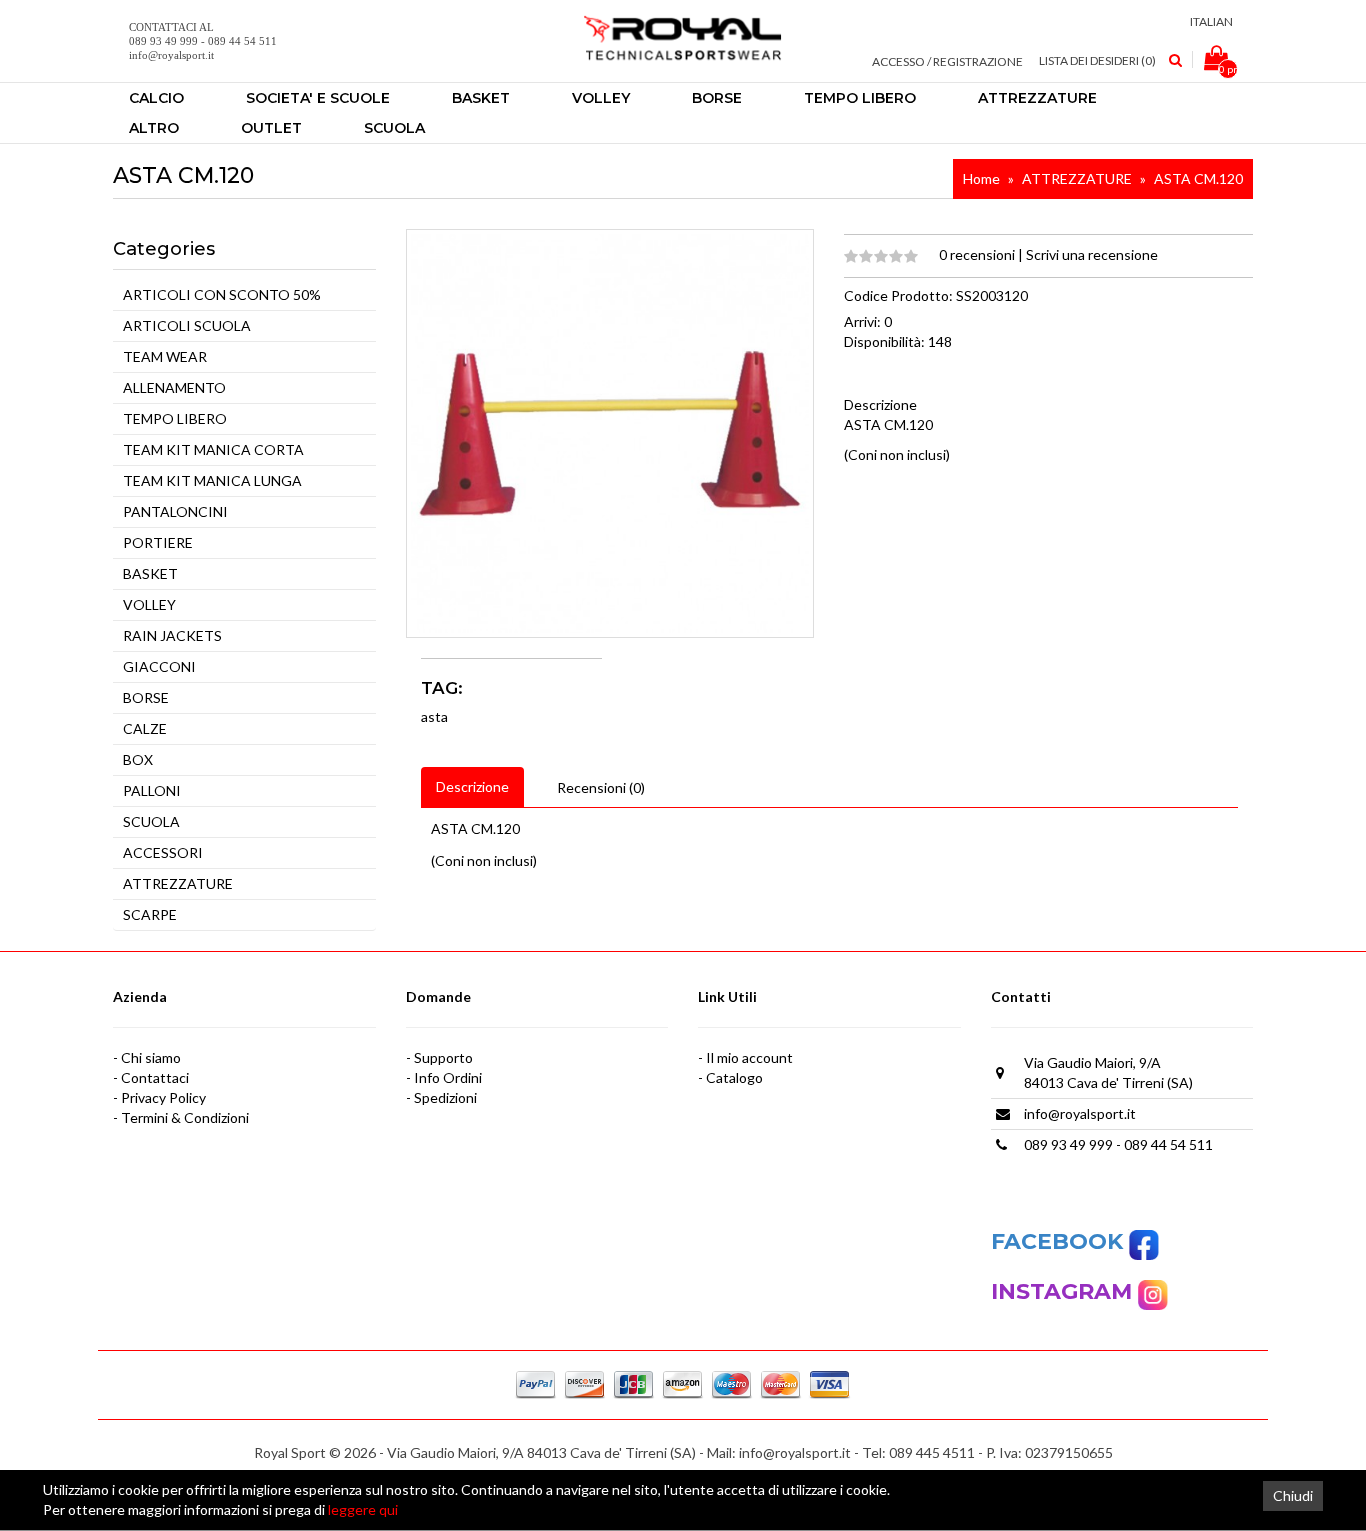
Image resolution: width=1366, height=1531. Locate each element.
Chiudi (1293, 1495)
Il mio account (749, 1057)
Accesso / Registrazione (947, 61)
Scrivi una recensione (1092, 254)
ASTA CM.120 (1198, 178)
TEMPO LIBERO (175, 418)
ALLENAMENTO (174, 387)
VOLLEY (149, 604)
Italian (1211, 21)
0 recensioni (978, 254)
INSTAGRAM (1064, 1291)
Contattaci (155, 1077)
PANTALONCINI (175, 511)
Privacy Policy (163, 1097)
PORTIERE (158, 542)
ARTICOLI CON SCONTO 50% (222, 294)
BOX (138, 759)
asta (434, 716)
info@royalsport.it (1080, 1113)
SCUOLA (151, 821)
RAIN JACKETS (172, 635)
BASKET (150, 573)
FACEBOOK (1060, 1241)
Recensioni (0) (601, 787)
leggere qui (363, 1509)
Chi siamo (151, 1057)
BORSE (146, 697)
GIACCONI (159, 666)
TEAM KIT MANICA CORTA (213, 449)
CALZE (145, 728)
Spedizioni (445, 1097)
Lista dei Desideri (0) (1097, 60)
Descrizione (472, 786)
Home (981, 178)
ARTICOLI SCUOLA (187, 325)
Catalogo (734, 1077)
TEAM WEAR (165, 356)
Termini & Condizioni (185, 1117)
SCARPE (150, 914)
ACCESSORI (163, 852)
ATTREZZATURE (1077, 178)
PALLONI (152, 790)
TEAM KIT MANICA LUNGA (212, 480)
